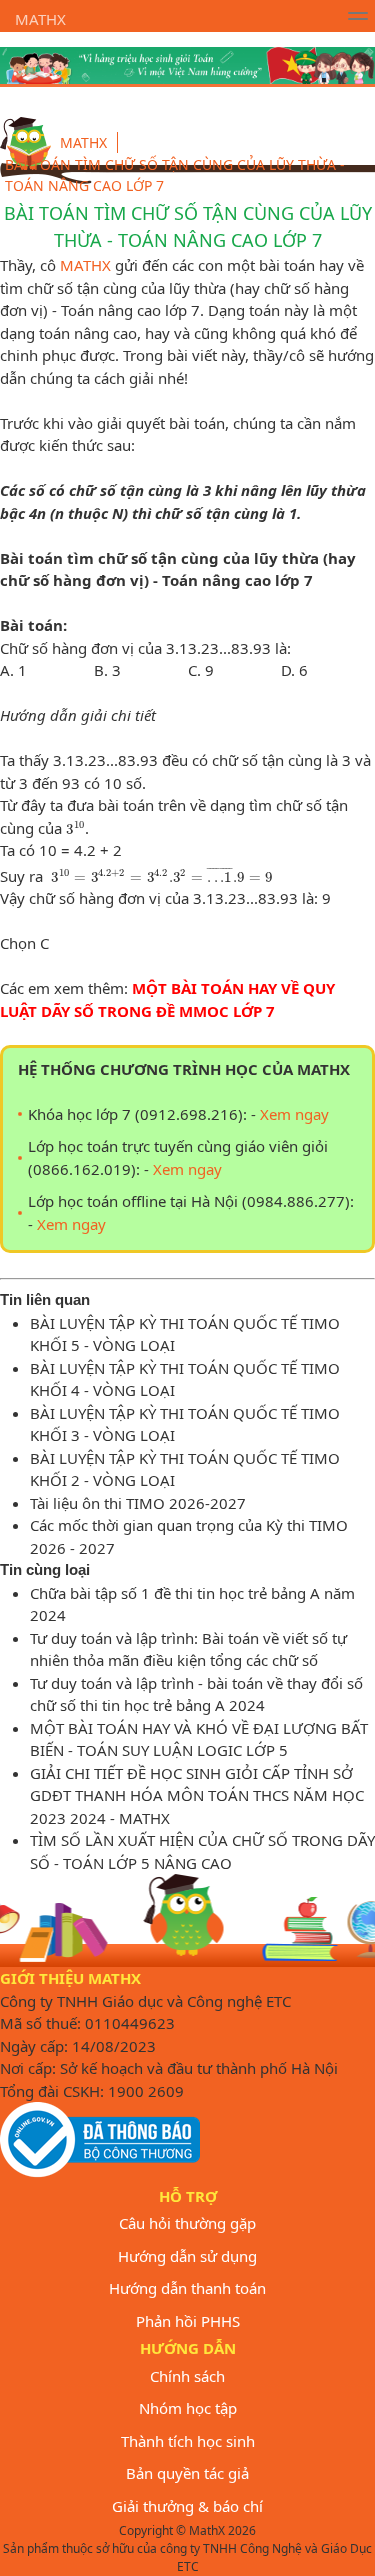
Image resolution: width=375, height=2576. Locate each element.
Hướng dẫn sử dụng (187, 2256)
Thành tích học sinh (188, 2441)
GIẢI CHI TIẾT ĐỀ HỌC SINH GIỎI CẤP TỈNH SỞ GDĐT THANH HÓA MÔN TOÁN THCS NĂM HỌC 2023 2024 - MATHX (197, 1796)
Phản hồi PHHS (188, 2321)
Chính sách (187, 2376)
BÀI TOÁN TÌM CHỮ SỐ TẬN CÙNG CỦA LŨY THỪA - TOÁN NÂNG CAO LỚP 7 (175, 175)
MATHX (85, 265)
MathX (40, 19)
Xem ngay (294, 1114)
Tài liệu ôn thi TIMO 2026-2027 (138, 1503)
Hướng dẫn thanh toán (187, 2288)
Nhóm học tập (188, 2408)
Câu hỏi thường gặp (187, 2223)
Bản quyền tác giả (187, 2473)
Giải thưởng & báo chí (187, 2506)
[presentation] (75, 828)
